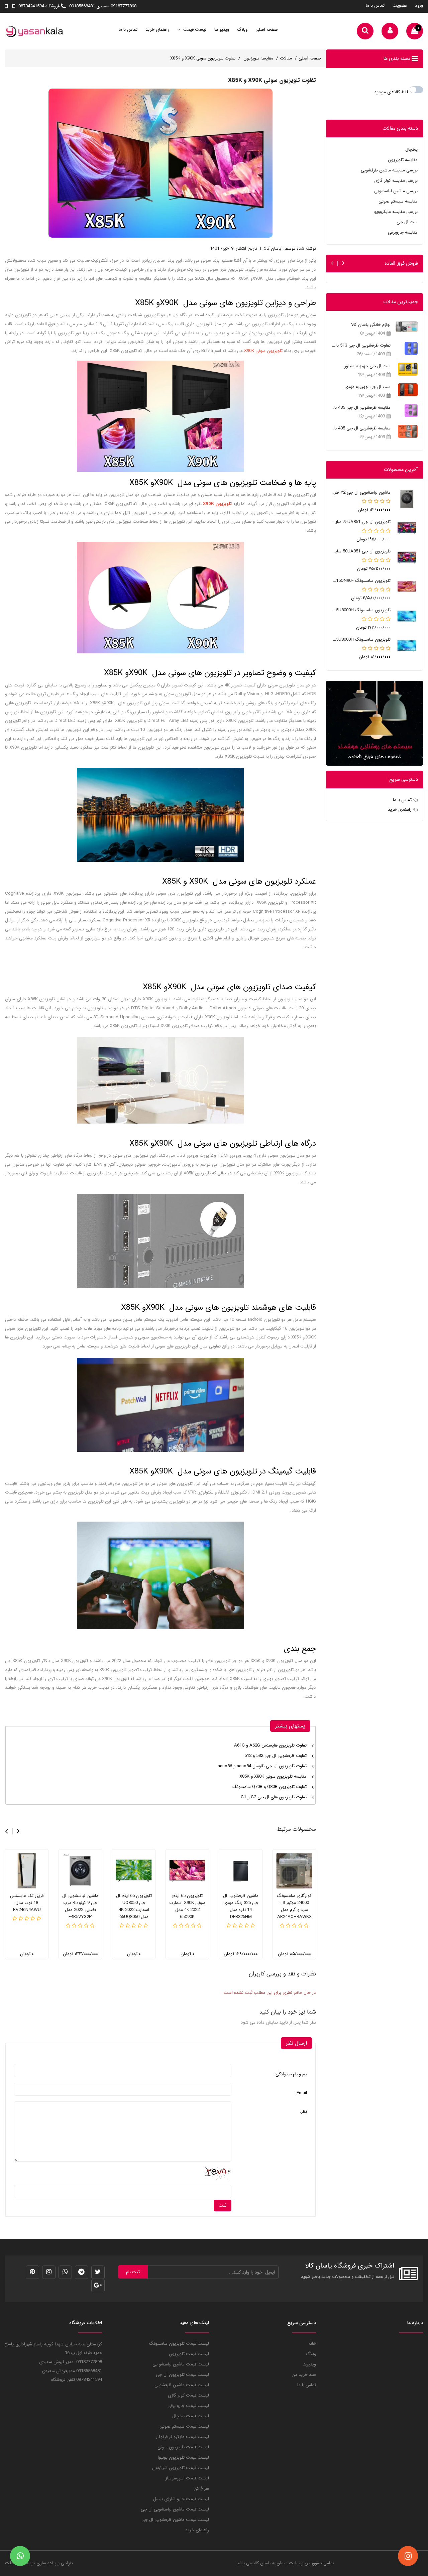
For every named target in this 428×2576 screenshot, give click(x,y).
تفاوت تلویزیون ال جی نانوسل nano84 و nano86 (262, 1766)
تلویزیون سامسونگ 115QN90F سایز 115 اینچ (361, 581)
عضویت (400, 6)
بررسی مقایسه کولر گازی (396, 181)
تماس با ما (375, 6)
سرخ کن (201, 2489)
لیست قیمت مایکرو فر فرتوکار (182, 2437)
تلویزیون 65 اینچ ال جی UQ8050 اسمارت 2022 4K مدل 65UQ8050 (134, 1906)
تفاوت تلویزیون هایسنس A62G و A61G (270, 1745)
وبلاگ (242, 30)
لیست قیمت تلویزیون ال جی (182, 2375)
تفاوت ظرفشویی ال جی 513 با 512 (361, 345)
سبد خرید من (304, 2375)
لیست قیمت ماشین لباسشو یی (181, 2364)
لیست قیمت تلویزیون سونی (183, 2447)
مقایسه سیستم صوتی (398, 201)
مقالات (286, 58)
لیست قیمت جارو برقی (188, 2406)
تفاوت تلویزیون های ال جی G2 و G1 (274, 1797)
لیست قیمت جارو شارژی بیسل (181, 2499)
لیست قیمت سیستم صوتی (184, 2426)
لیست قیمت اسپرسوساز (187, 2478)
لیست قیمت (194, 30)
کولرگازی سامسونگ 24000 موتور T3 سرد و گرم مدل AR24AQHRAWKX (294, 1906)
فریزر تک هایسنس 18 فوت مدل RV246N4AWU (27, 1903)
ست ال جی (407, 222)
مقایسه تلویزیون (258, 58)
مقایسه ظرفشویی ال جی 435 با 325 (361, 428)
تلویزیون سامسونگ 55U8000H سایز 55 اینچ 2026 (361, 639)
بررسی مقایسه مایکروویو (396, 212)
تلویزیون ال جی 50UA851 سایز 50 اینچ (361, 551)
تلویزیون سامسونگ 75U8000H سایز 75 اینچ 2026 (361, 610)
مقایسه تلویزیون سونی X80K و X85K (273, 1776)
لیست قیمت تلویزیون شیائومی (181, 2468)
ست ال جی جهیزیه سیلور (367, 366)
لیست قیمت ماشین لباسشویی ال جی (175, 2509)
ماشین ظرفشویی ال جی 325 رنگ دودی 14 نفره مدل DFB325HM (241, 1906)
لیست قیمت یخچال (191, 2416)
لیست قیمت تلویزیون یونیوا (183, 2458)
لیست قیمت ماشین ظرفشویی (182, 2385)
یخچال (411, 150)
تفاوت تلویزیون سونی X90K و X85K (203, 58)
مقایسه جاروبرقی (403, 232)
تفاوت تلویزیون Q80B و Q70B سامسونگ (270, 1787)
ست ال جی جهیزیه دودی (367, 387)
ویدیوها (309, 2364)
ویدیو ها (222, 30)
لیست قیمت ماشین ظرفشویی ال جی (175, 2520)
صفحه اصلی (267, 30)
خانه (312, 2344)
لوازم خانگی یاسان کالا (371, 325)
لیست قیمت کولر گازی (188, 2395)
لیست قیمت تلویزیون (189, 2354)
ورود (419, 6)
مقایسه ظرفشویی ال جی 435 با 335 (361, 408)
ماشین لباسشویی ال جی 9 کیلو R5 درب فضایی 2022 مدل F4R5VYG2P (80, 1906)
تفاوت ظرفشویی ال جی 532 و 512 (276, 1756)
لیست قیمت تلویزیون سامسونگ (179, 2344)
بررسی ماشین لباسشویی (396, 191)
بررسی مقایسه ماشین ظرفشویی (389, 170)
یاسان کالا (262, 2563)
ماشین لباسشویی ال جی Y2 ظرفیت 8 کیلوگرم (361, 492)
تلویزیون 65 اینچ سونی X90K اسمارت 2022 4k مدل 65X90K (187, 1906)
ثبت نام (133, 2272)
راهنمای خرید (157, 30)
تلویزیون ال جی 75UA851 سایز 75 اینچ (361, 522)
